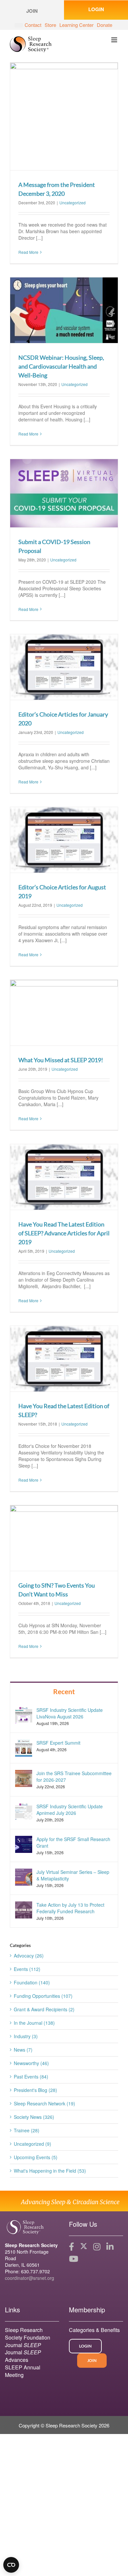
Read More (28, 252)
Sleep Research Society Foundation (28, 2334)
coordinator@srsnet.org (30, 2278)
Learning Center (76, 25)
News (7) (23, 2050)
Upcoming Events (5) (36, 2157)
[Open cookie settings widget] (11, 2565)
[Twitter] (84, 2247)
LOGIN (96, 9)
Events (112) (27, 1969)
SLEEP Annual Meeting (23, 2371)
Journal (23, 2345)
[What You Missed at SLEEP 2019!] (64, 1013)
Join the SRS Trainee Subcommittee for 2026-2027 (74, 1776)
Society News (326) (34, 2117)
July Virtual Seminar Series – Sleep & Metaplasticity (73, 1875)
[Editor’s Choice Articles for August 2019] (64, 840)
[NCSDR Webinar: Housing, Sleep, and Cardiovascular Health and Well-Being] (64, 310)
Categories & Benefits (94, 2330)
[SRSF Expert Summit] (24, 1747)
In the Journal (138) (34, 2023)
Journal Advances (23, 2356)
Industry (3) (26, 2036)
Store (50, 25)
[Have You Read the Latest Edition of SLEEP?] (64, 1359)
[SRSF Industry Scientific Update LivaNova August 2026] (24, 1714)
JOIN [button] (32, 11)
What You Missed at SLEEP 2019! (61, 1060)
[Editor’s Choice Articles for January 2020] (64, 667)
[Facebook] (72, 2247)
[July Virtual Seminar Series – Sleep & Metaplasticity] (24, 1876)
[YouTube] (74, 2259)
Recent (64, 1691)
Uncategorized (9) (32, 2144)
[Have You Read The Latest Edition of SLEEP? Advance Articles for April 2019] (64, 1177)
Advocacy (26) (29, 1956)
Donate (105, 25)
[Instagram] (97, 2247)
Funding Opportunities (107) (43, 1996)
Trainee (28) (27, 2130)
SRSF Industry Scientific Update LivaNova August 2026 (70, 1713)
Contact (33, 25)
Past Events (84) (31, 2077)
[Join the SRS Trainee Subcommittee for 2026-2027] (24, 1778)
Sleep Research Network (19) (44, 2103)
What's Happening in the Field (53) (50, 2171)
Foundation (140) (32, 1982)
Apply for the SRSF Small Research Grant (73, 1842)
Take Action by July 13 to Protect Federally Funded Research (70, 1908)
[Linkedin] (110, 2247)
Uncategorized (73, 203)
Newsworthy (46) (31, 2063)
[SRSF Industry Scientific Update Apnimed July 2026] (24, 1811)
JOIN (92, 2360)
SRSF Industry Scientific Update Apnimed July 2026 (70, 1810)
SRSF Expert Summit (58, 1743)
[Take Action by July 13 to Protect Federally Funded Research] (24, 1909)
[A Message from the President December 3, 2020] (64, 116)
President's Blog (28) (35, 2090)
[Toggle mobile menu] (115, 40)
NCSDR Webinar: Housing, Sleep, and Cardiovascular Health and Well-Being (61, 366)
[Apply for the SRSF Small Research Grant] (24, 1843)
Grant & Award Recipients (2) (44, 2009)
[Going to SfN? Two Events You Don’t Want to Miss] (64, 1538)
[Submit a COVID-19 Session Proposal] (64, 493)
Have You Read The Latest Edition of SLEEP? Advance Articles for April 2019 (64, 1233)
